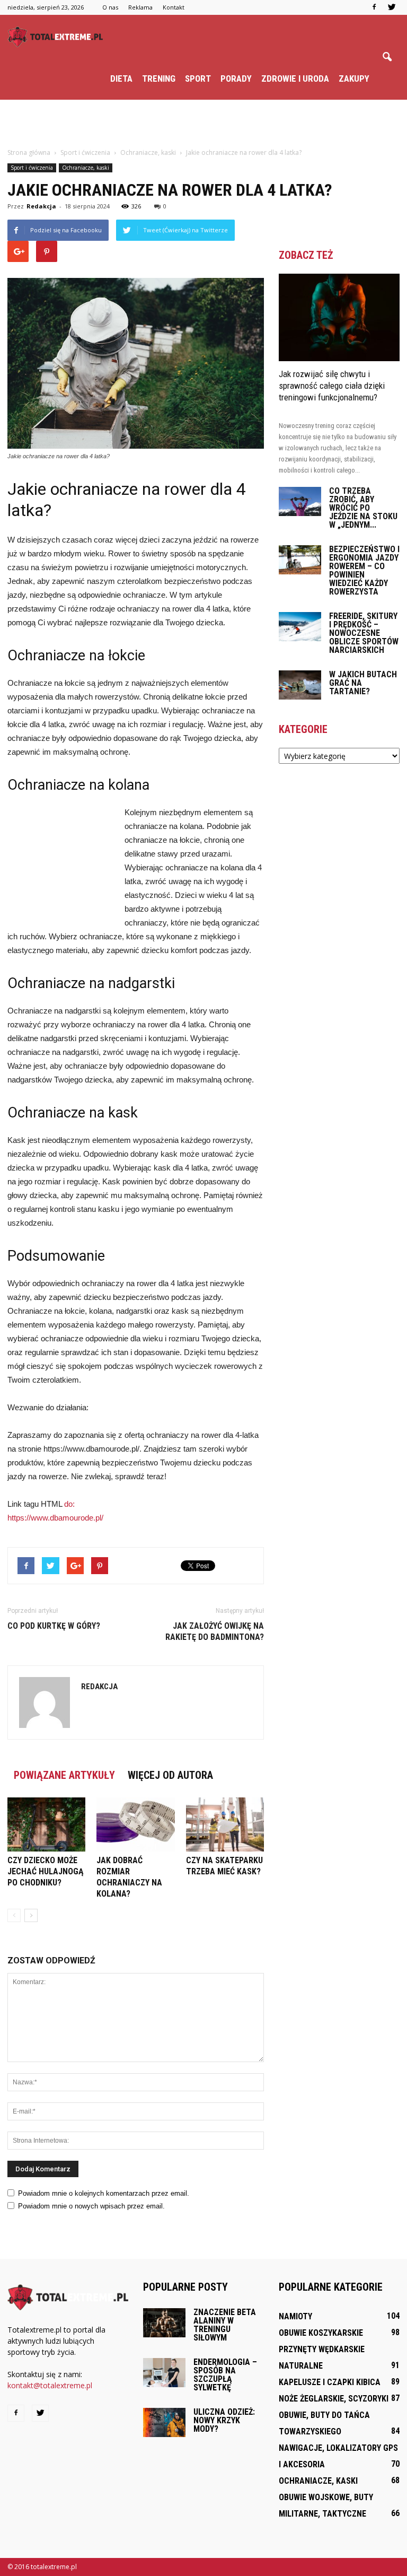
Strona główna (29, 152)
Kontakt (174, 7)
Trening (159, 78)
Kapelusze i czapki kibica (330, 2382)
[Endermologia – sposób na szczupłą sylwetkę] (164, 2373)
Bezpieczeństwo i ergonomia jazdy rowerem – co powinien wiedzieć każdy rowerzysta (364, 570)
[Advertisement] (203, 123)
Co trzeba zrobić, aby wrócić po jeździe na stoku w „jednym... (363, 508)
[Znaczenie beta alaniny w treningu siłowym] (164, 2323)
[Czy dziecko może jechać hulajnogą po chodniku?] (46, 1824)
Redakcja (41, 206)
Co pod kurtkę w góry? (54, 1626)
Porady (236, 78)
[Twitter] (392, 7)
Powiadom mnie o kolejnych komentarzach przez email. (104, 2193)
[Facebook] (374, 7)
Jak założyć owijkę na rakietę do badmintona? (215, 1631)
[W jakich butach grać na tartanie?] (300, 685)
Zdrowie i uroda (295, 78)
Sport (198, 78)
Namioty (295, 2316)
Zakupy (354, 78)
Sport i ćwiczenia (32, 168)
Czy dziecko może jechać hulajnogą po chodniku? (46, 1871)
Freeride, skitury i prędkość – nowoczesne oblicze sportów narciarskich (364, 633)
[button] (387, 57)
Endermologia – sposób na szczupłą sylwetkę (225, 2375)
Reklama (140, 7)
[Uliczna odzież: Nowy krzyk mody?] (164, 2422)
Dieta (121, 78)
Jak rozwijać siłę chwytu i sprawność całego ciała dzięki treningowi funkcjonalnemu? (332, 386)
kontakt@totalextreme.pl (50, 2385)
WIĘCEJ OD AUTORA (170, 1775)
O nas (110, 7)
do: (69, 1504)
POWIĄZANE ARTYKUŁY (64, 1775)
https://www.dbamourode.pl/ (55, 1518)
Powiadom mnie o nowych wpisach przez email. (91, 2206)
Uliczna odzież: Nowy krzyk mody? (224, 2420)
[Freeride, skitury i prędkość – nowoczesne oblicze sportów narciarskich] (300, 627)
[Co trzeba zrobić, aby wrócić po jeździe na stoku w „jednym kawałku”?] (300, 501)
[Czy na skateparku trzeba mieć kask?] (225, 1824)
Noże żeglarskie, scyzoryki (334, 2399)
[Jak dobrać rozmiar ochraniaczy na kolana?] (135, 1824)
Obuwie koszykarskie (321, 2333)
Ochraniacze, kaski (86, 168)
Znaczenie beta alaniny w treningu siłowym (225, 2325)
